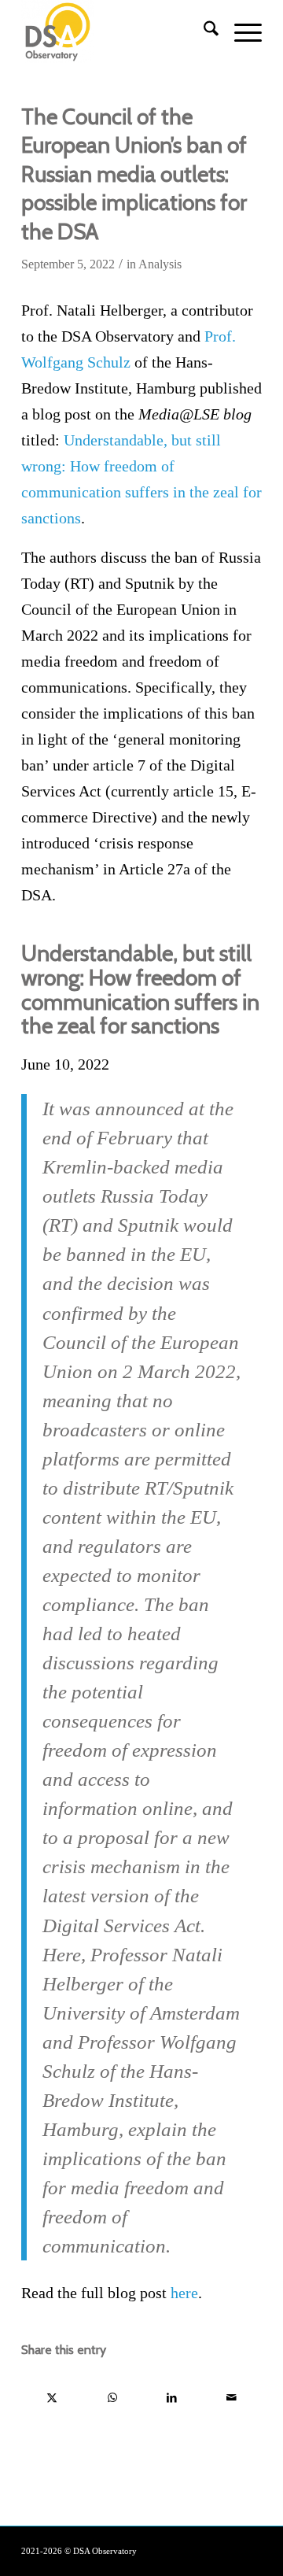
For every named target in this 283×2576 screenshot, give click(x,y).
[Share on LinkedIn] (172, 2398)
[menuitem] (203, 31)
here (184, 2293)
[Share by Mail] (232, 2398)
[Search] (203, 31)
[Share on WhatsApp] (112, 2398)
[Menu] (240, 31)
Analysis (160, 264)
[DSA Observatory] (118, 31)
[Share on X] (52, 2398)
